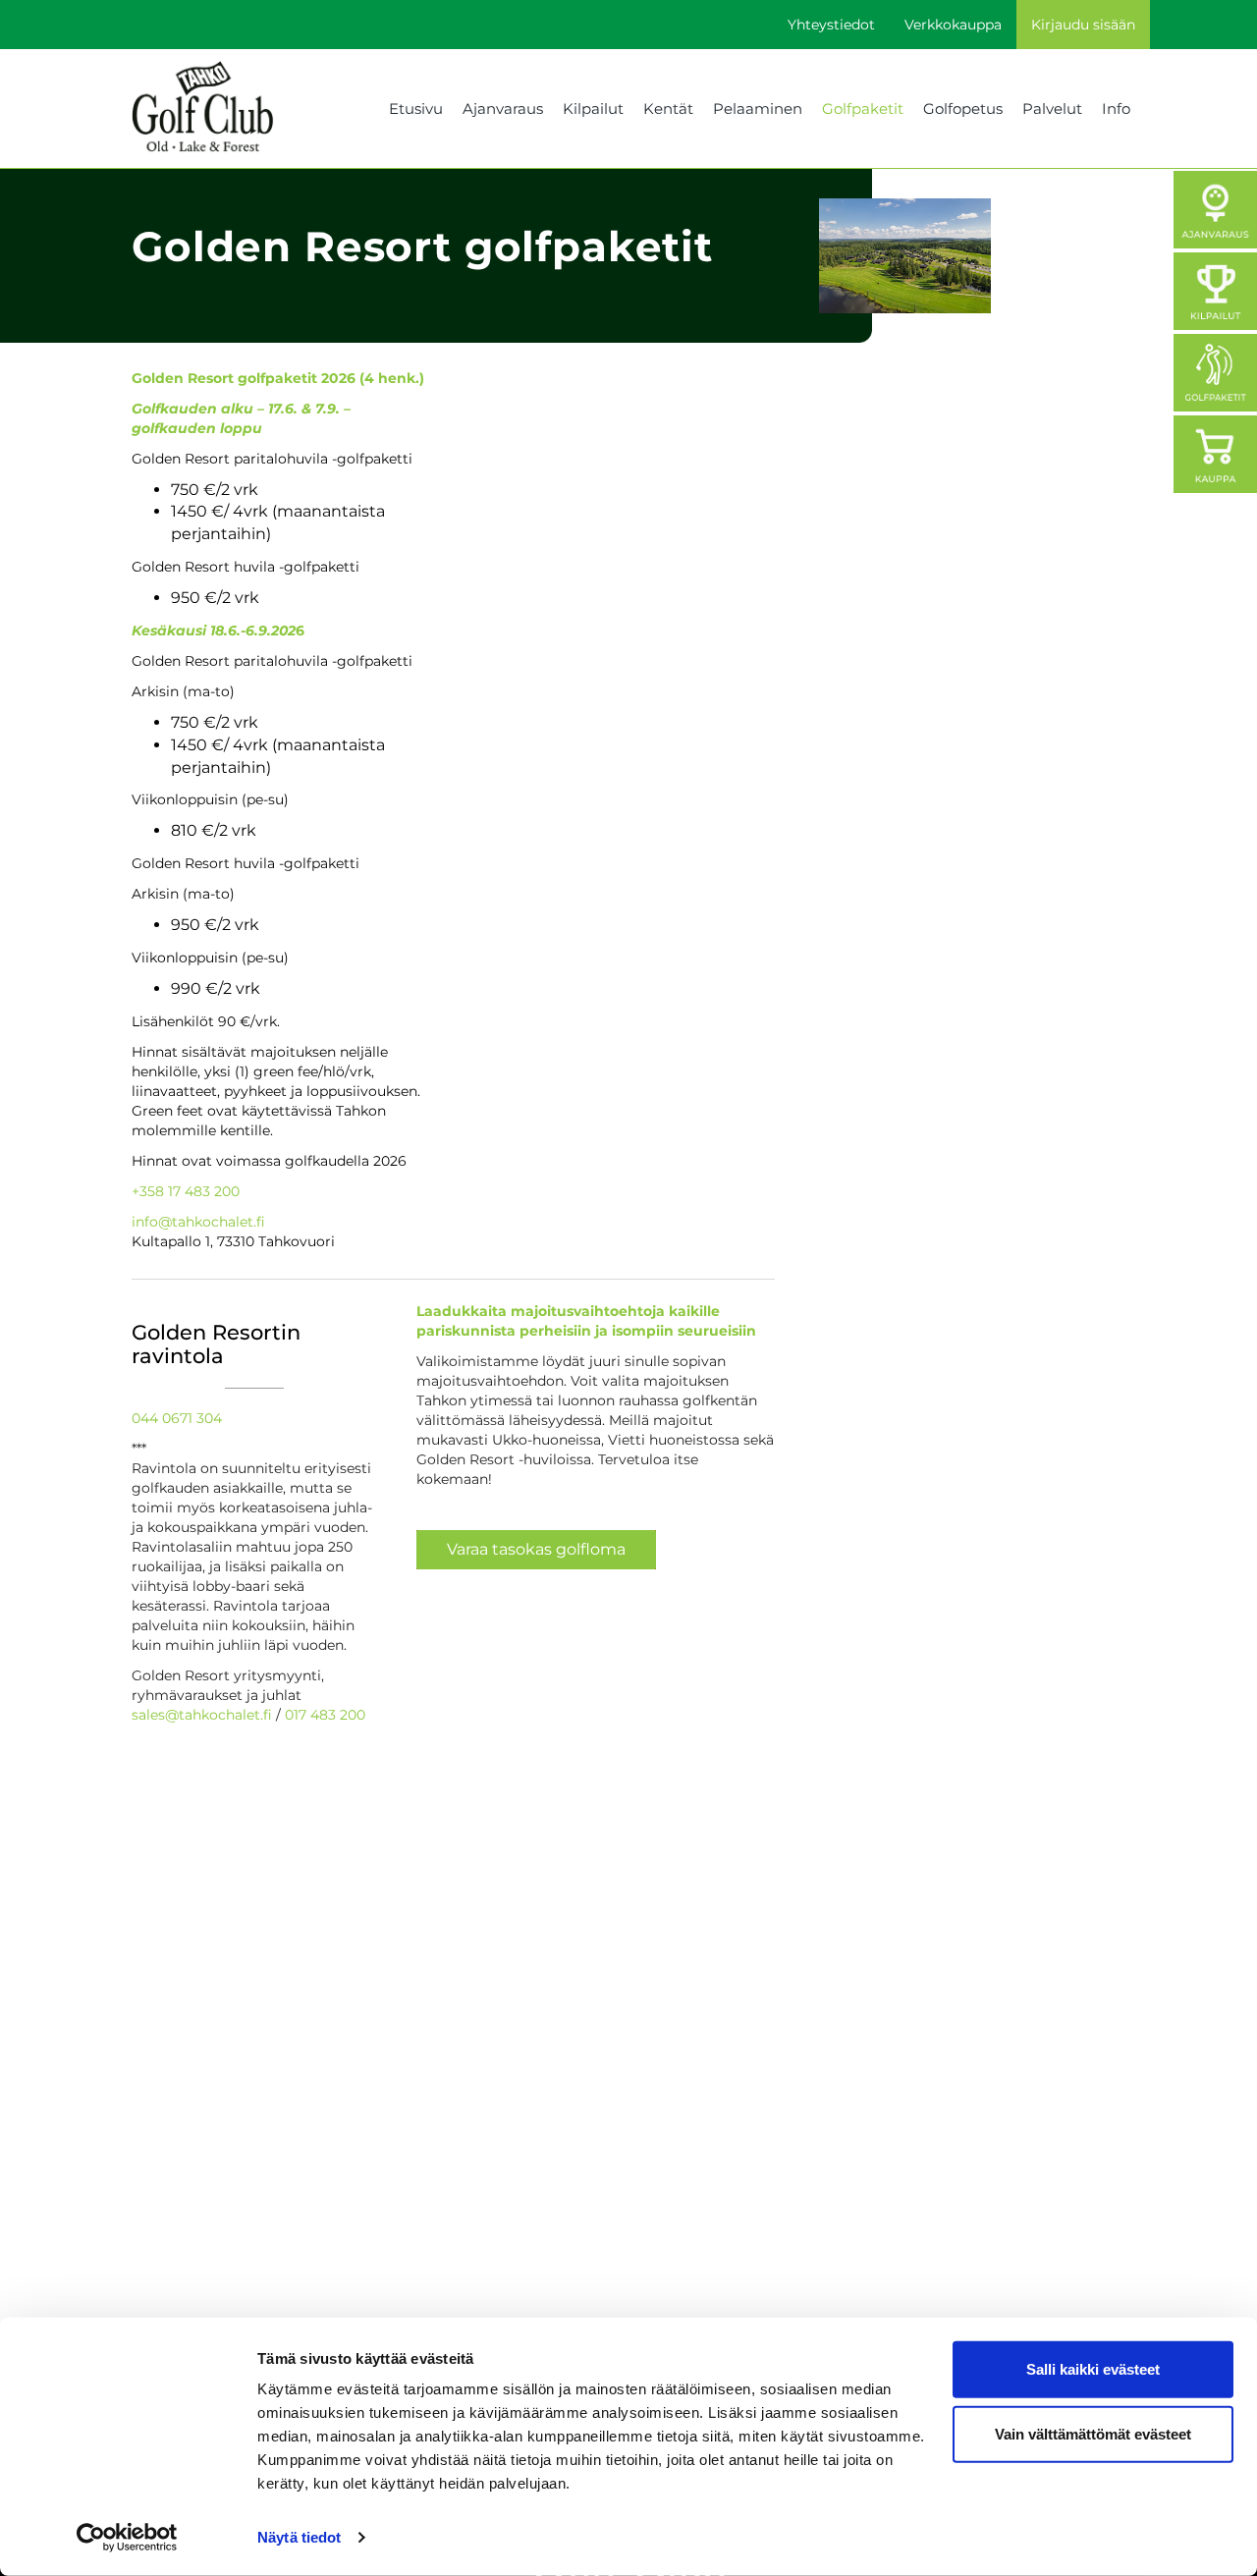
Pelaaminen (758, 109)
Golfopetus (963, 109)
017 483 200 (325, 1715)
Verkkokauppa (953, 25)
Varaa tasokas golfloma (536, 1549)
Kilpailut (593, 109)
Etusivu (416, 109)
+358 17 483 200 (186, 1191)
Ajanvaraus (503, 109)
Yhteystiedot (831, 25)
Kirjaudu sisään (1083, 25)
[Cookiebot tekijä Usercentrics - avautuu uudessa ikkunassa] (127, 2538)
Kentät (668, 109)
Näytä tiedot (299, 2537)
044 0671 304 (177, 1418)
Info (1116, 109)
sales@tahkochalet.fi (202, 1715)
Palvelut (1052, 109)
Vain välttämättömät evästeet (1093, 2433)
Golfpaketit (863, 109)
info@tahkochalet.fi (198, 1222)
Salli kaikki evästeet (1093, 2369)
